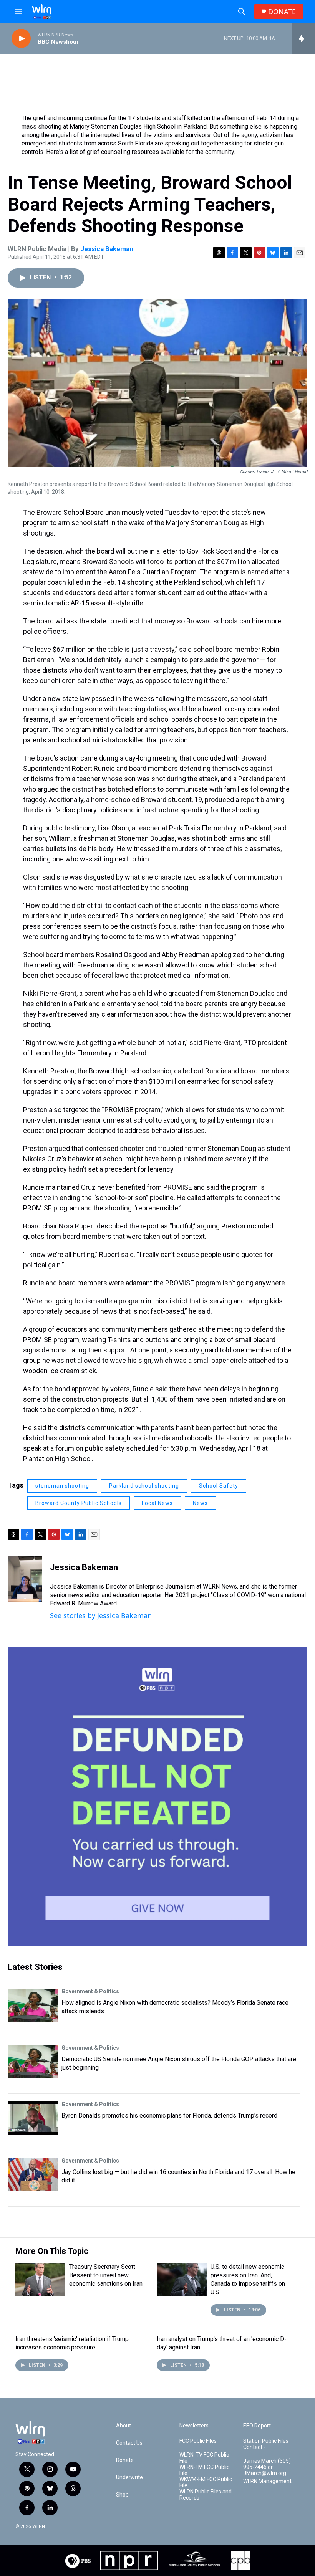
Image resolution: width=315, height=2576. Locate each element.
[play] (21, 39)
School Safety (219, 1486)
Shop (122, 2495)
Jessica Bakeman (107, 249)
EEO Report (257, 2426)
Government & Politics (90, 1991)
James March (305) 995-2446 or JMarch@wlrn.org (267, 2467)
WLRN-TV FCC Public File (204, 2458)
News (200, 1503)
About (124, 2426)
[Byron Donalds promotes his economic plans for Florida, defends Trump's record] (33, 2118)
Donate (125, 2460)
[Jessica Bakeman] (25, 1579)
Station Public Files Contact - (266, 2444)
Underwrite (129, 2478)
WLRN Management (267, 2481)
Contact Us (129, 2443)
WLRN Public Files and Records (206, 2495)
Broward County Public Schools (79, 1503)
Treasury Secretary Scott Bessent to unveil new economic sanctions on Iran (106, 2275)
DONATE (282, 12)
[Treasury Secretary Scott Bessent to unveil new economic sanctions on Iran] (40, 2279)
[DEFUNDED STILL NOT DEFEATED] (157, 1796)
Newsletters (194, 2426)
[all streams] (304, 38)
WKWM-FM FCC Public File (206, 2483)
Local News (157, 1503)
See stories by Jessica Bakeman (101, 1615)
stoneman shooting (62, 1486)
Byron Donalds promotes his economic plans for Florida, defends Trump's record (169, 2116)
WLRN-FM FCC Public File (204, 2470)
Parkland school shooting (144, 1486)
